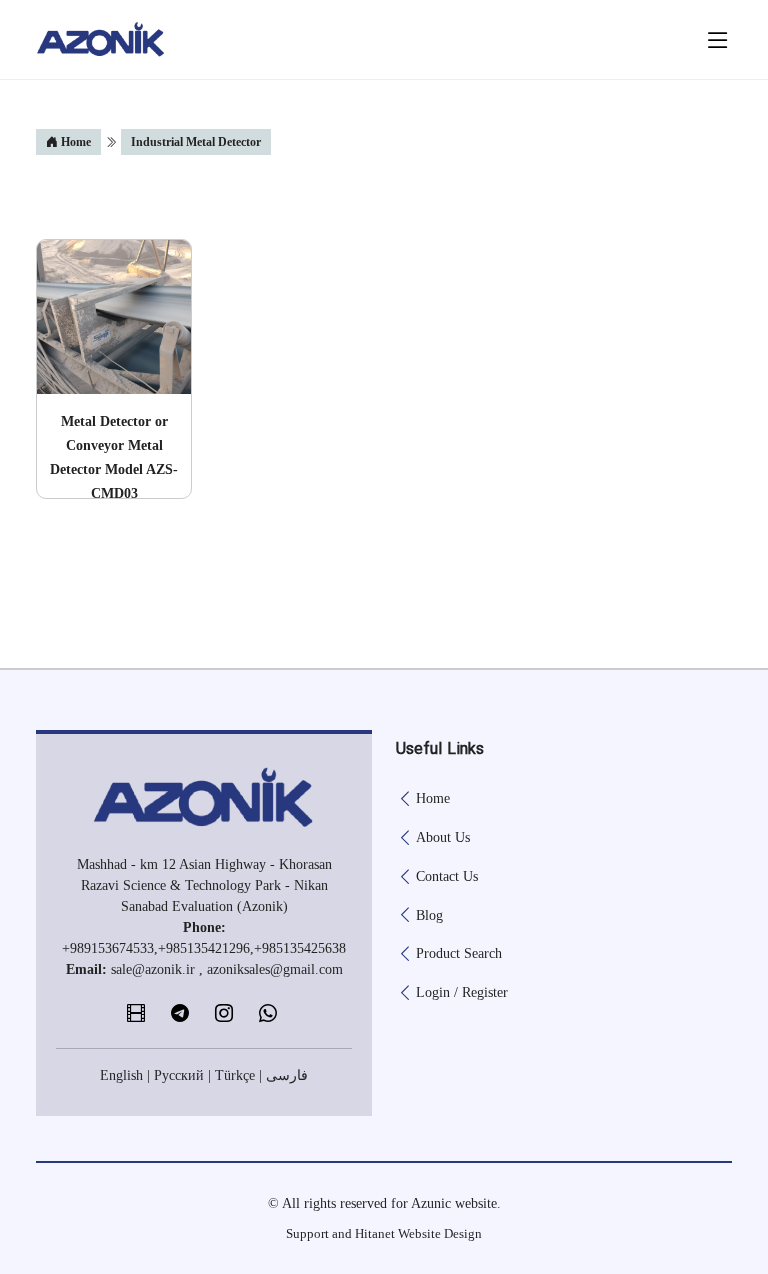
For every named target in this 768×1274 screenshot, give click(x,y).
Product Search (459, 954)
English (121, 1075)
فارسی (287, 1075)
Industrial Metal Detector (196, 142)
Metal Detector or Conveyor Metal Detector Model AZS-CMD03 (114, 457)
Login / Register (462, 993)
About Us (443, 838)
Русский (179, 1075)
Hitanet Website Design (418, 1233)
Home (74, 142)
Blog (429, 916)
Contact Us (447, 877)
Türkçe (235, 1075)
